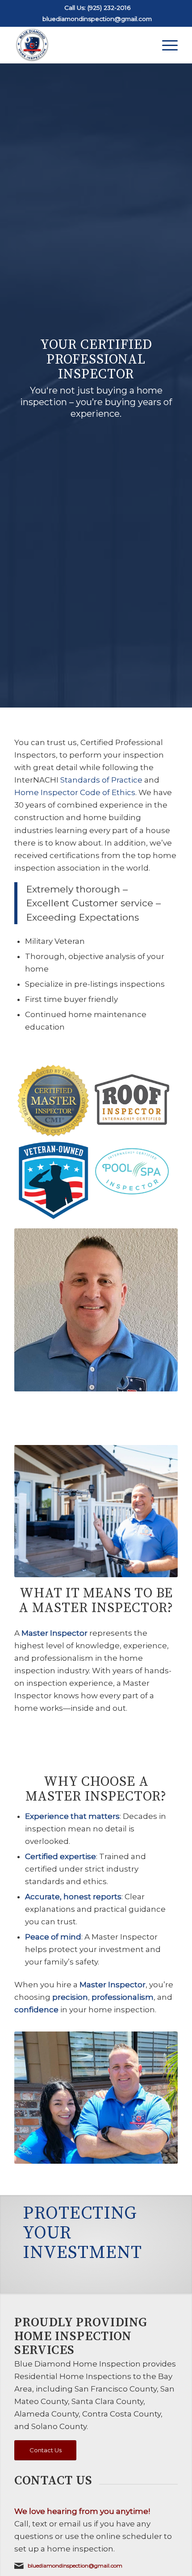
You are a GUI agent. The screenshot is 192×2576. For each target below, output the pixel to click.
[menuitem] (165, 45)
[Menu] (165, 45)
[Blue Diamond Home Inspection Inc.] (79, 45)
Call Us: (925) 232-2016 (97, 8)
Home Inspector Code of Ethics (75, 792)
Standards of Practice (101, 780)
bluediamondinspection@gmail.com (97, 19)
